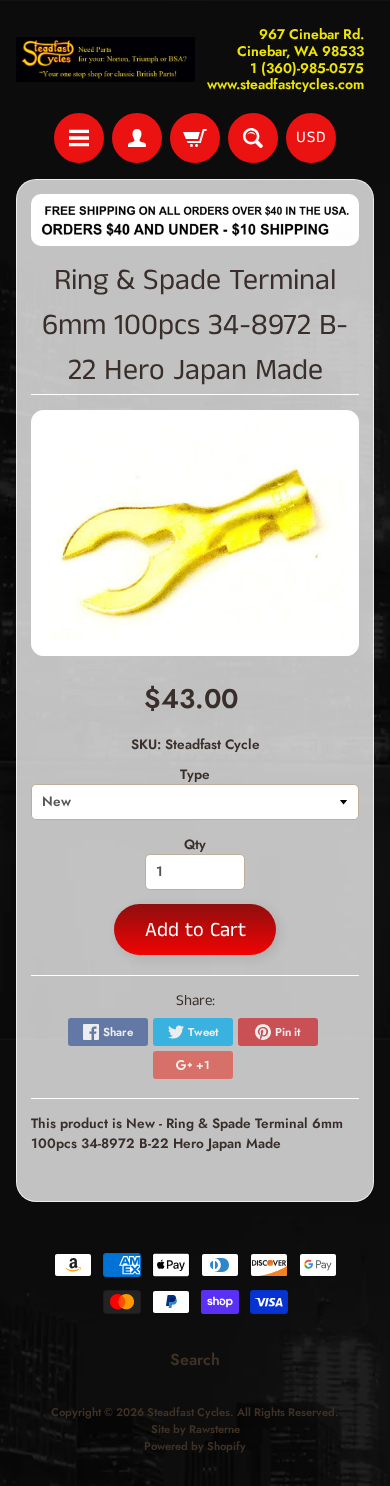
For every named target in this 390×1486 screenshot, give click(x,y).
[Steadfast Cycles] (105, 59)
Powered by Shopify (195, 1446)
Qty (195, 844)
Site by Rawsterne (195, 1429)
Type (195, 774)
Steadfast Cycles (188, 1412)
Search (195, 1359)
